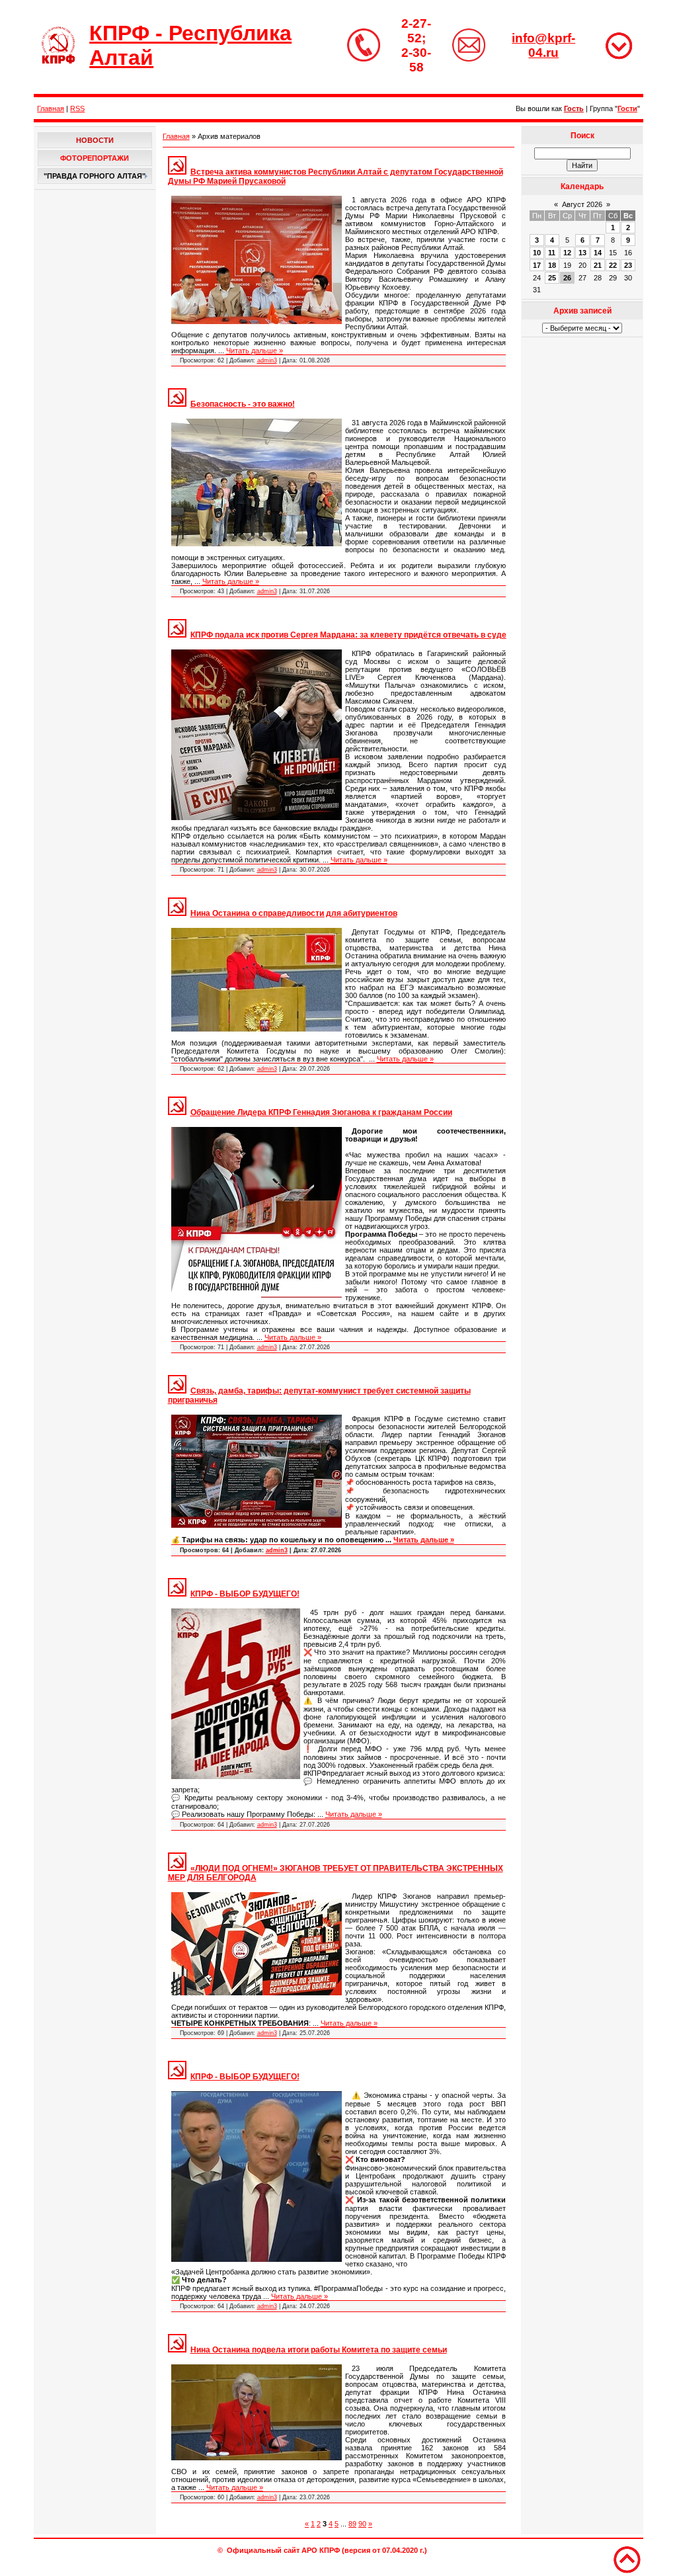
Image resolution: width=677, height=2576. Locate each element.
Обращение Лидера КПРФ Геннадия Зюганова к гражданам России (321, 1112)
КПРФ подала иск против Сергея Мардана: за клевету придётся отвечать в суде (348, 635)
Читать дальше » (255, 351)
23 (628, 265)
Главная (51, 108)
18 (552, 265)
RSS (77, 108)
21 (598, 265)
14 (598, 253)
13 (582, 253)
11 (552, 253)
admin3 (267, 360)
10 (537, 253)
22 (613, 265)
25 (552, 278)
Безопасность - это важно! (243, 404)
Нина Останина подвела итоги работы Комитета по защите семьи (319, 2350)
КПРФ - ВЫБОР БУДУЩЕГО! (245, 1594)
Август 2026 (582, 204)
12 (567, 253)
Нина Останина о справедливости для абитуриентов (294, 913)
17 (537, 265)
